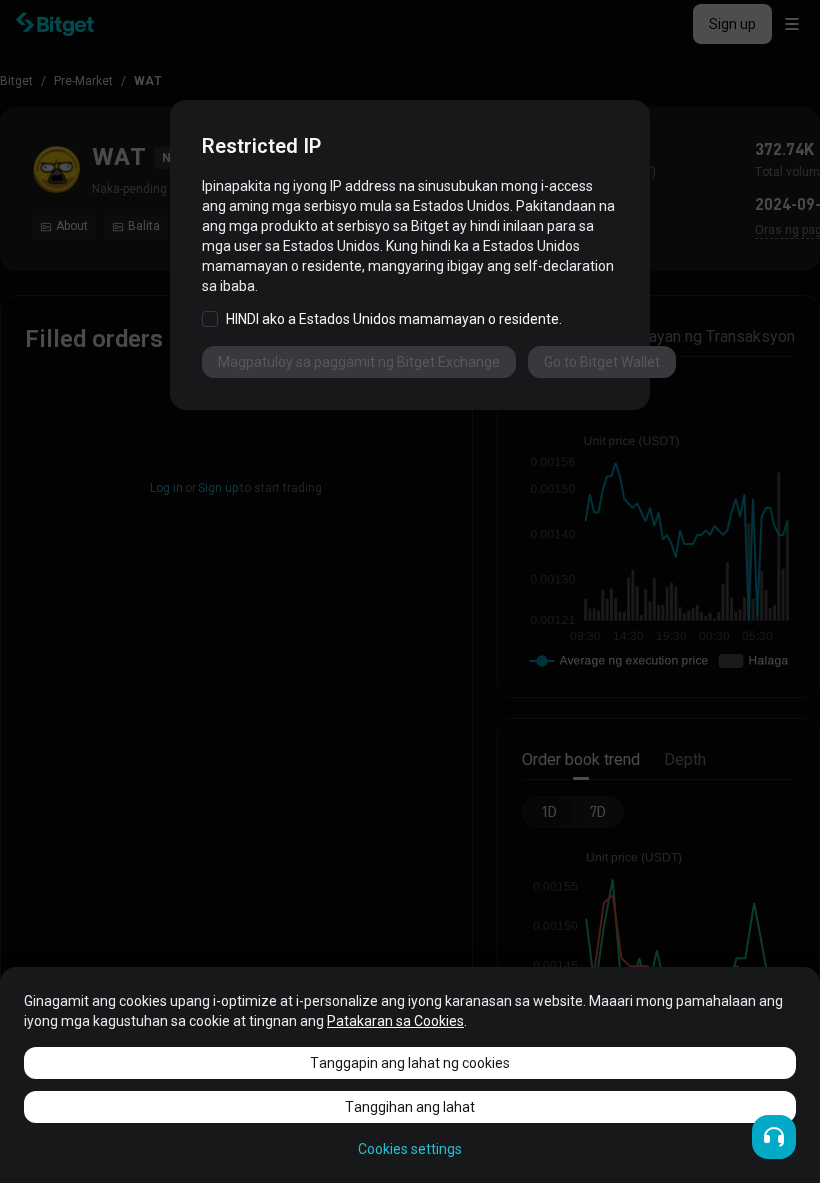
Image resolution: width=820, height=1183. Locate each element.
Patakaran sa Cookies (395, 1021)
